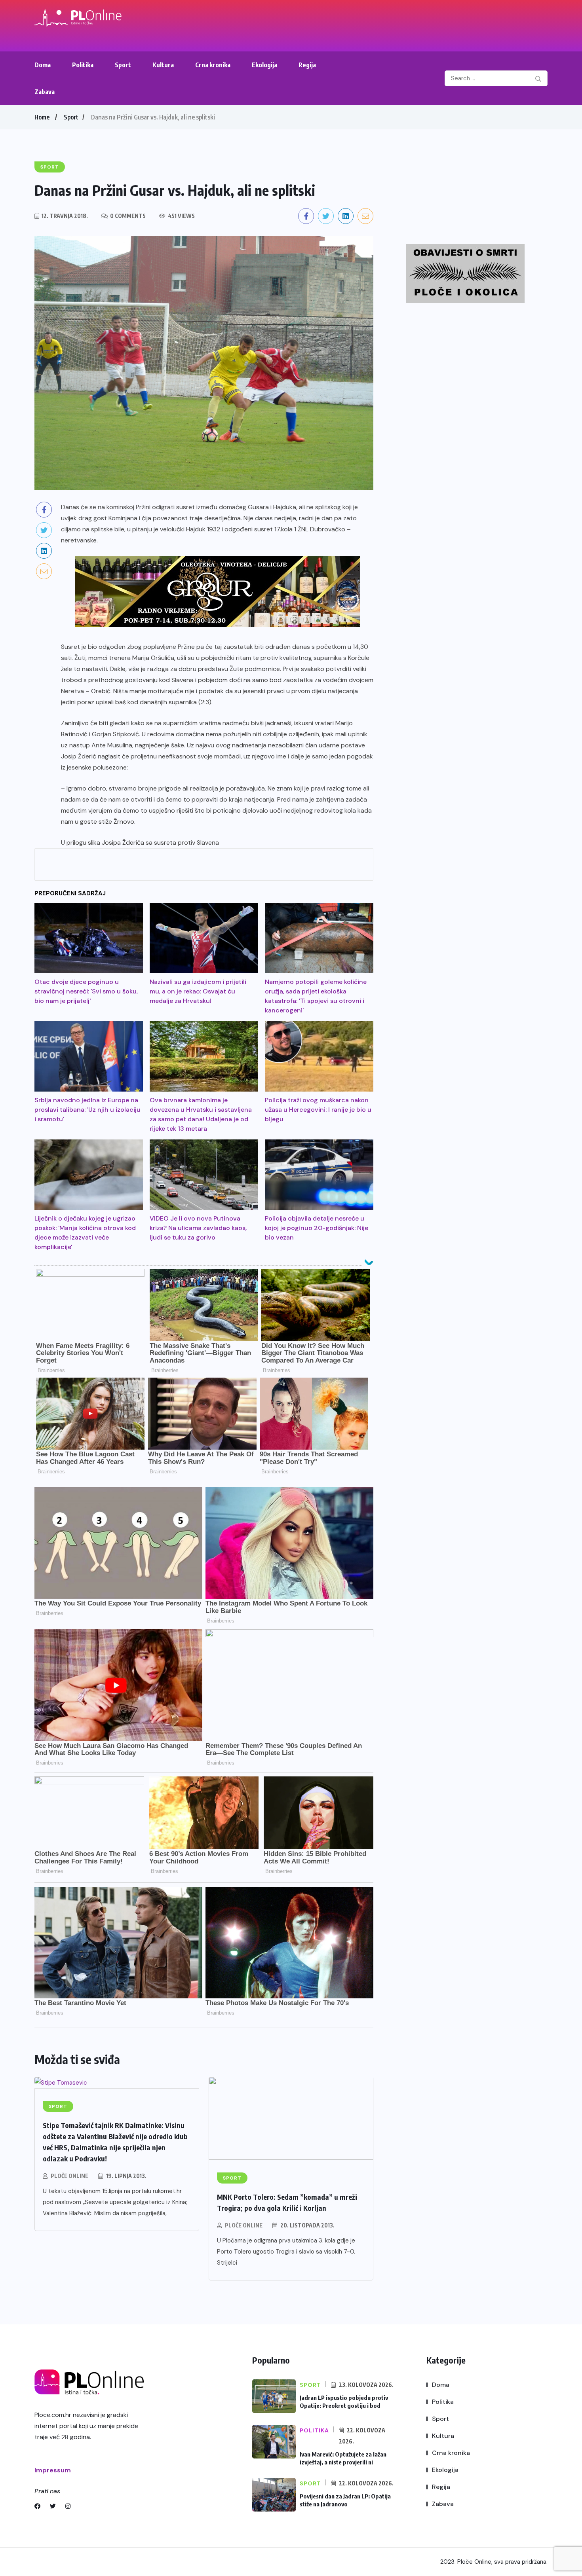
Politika (83, 65)
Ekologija (264, 65)
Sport (123, 65)
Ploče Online (69, 2176)
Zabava (45, 92)
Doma (43, 65)
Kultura (163, 65)
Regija (307, 65)
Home (42, 117)
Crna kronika (213, 65)
